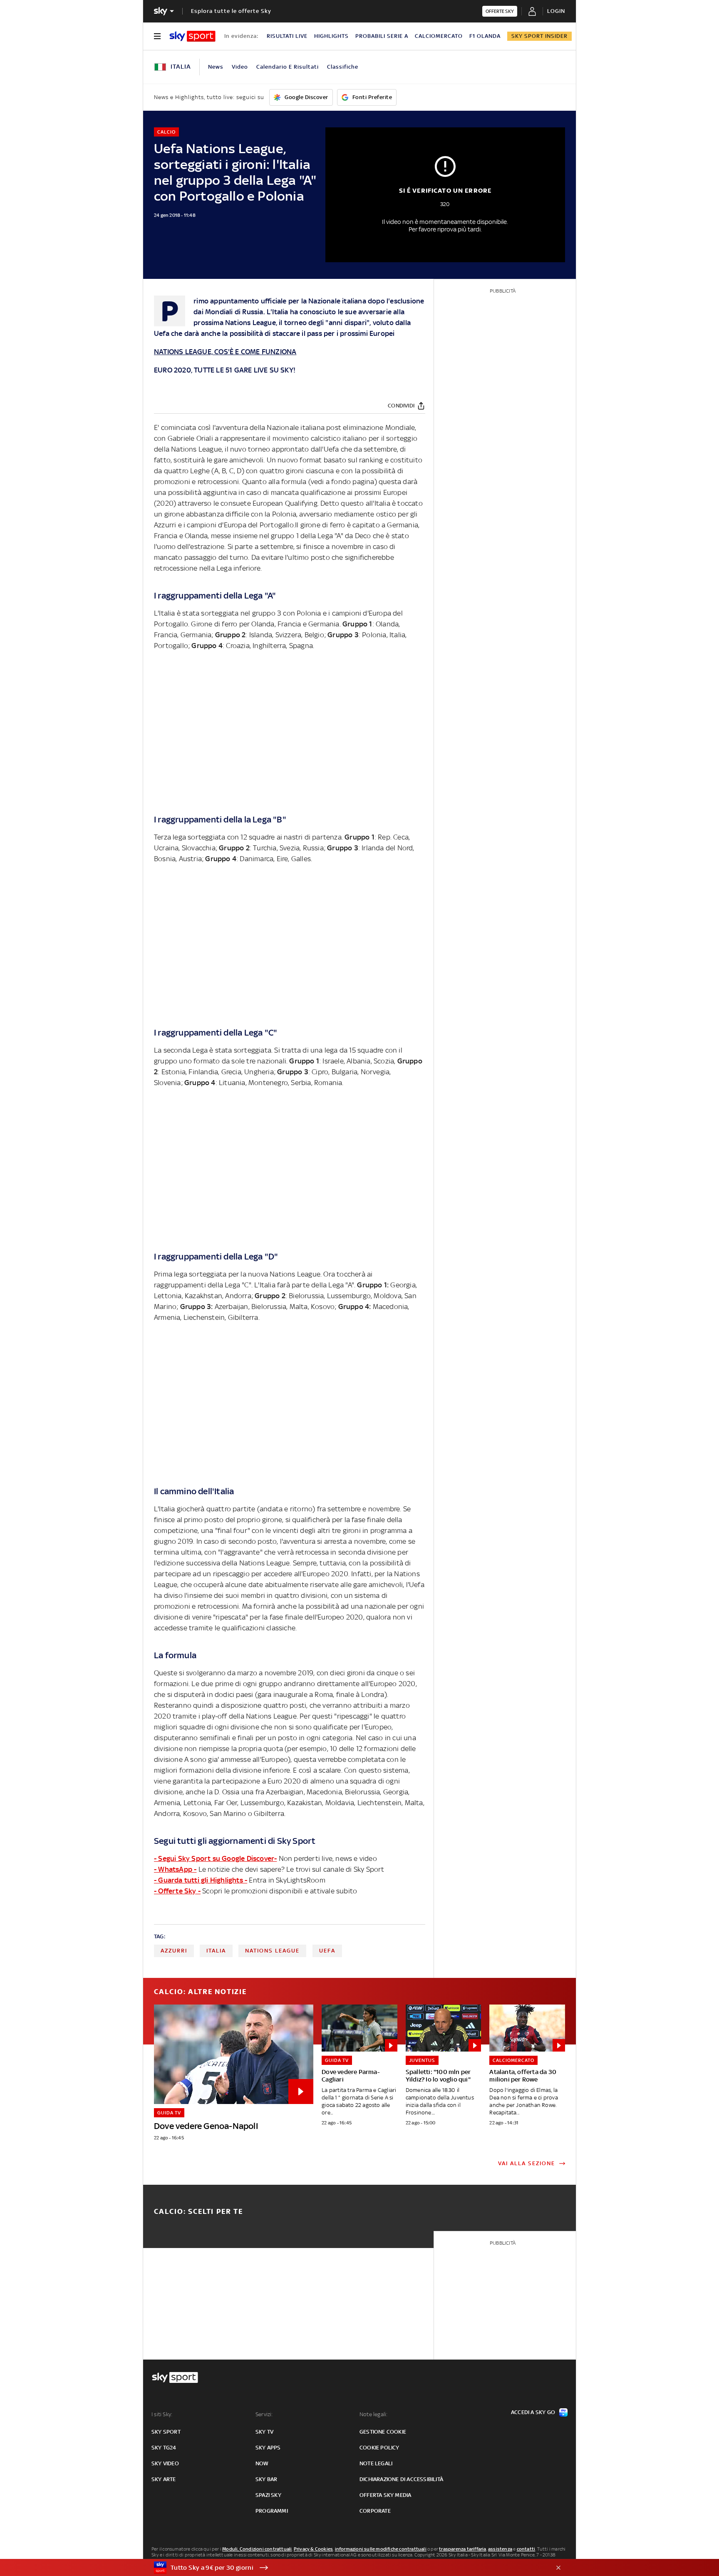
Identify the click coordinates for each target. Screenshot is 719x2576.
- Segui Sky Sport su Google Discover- (215, 1858)
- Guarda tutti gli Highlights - (201, 1880)
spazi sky (268, 2495)
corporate (375, 2511)
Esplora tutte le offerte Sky (231, 11)
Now (262, 2463)
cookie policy (379, 2448)
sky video (165, 2463)
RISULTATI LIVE (287, 36)
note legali (376, 2463)
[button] (347, 2568)
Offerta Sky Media (385, 2495)
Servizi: (264, 2414)
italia (216, 1951)
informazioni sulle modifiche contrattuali (381, 2549)
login (556, 11)
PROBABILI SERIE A (382, 36)
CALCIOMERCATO (439, 36)
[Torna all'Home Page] (192, 36)
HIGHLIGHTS (331, 36)
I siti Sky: (162, 2414)
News (216, 67)
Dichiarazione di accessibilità (401, 2479)
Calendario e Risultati (288, 67)
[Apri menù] (157, 36)
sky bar (266, 2479)
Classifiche (343, 67)
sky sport (166, 2432)
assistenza (500, 2549)
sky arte (164, 2479)
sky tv (264, 2432)
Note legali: (373, 2414)
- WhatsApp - (175, 1869)
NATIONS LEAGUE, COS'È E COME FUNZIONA (225, 352)
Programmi (272, 2511)
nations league (272, 1951)
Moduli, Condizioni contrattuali (257, 2549)
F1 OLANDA (485, 36)
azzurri (174, 1951)
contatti (526, 2549)
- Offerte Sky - (177, 1891)
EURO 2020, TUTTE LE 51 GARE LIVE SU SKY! (225, 370)
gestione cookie (383, 2432)
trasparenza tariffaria (462, 2549)
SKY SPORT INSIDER (539, 36)
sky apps (268, 2448)
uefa (327, 1951)
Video (240, 67)
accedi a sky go (533, 2412)
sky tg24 (164, 2448)
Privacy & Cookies (313, 2549)
